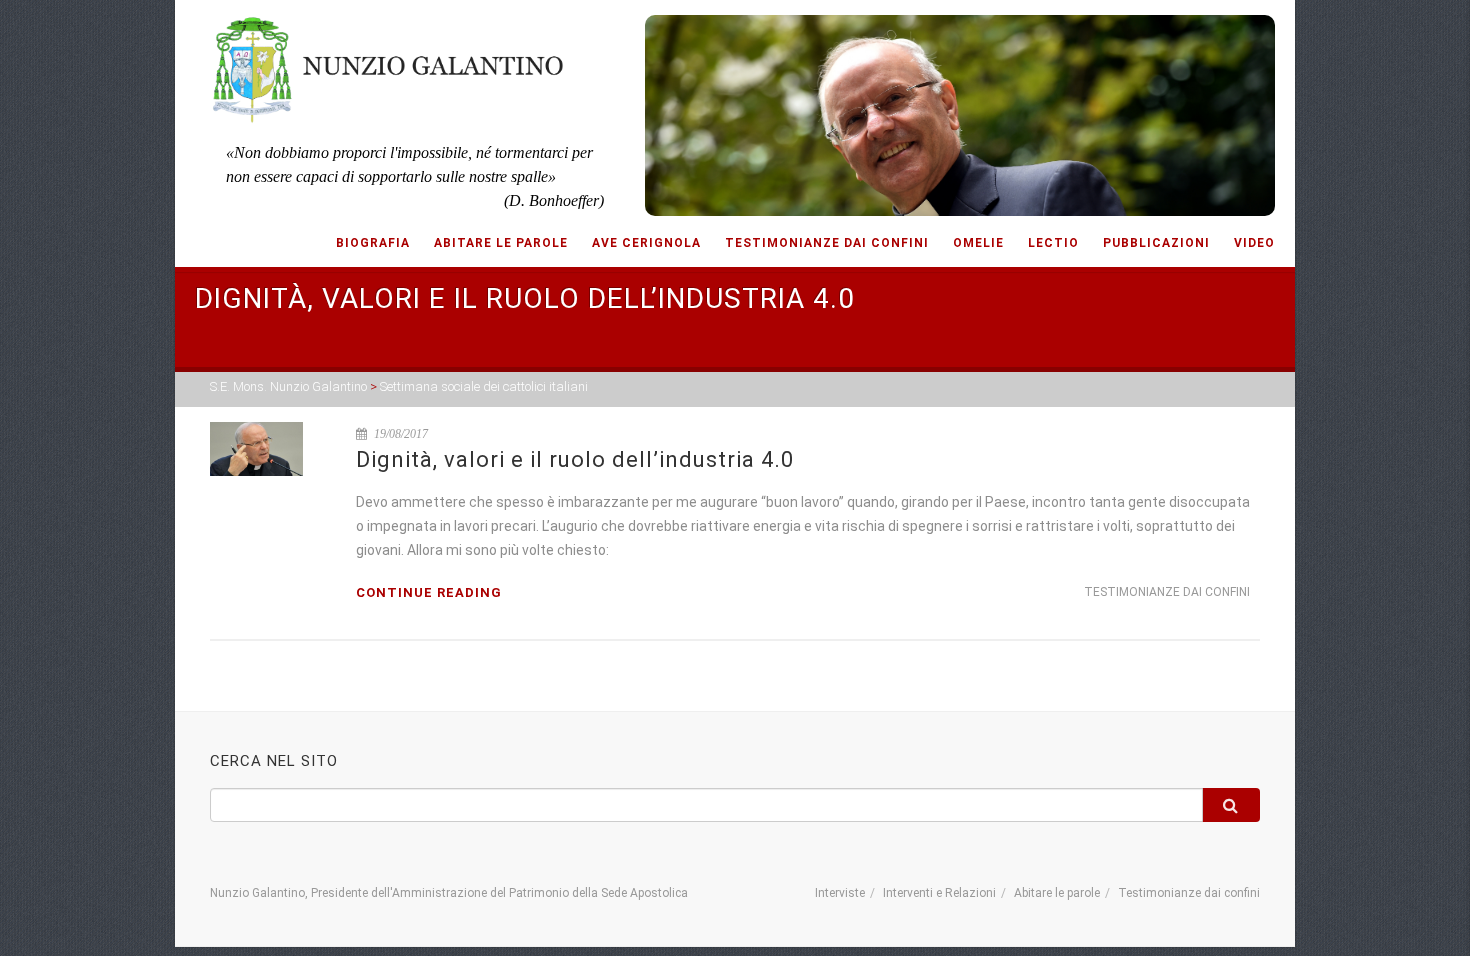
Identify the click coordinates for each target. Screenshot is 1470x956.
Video (1254, 243)
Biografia (373, 243)
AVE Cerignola (646, 243)
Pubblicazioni (1156, 243)
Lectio (1053, 243)
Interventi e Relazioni (939, 893)
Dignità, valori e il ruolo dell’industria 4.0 (575, 459)
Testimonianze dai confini (827, 243)
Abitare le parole (501, 243)
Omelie (978, 243)
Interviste (840, 893)
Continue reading (429, 592)
